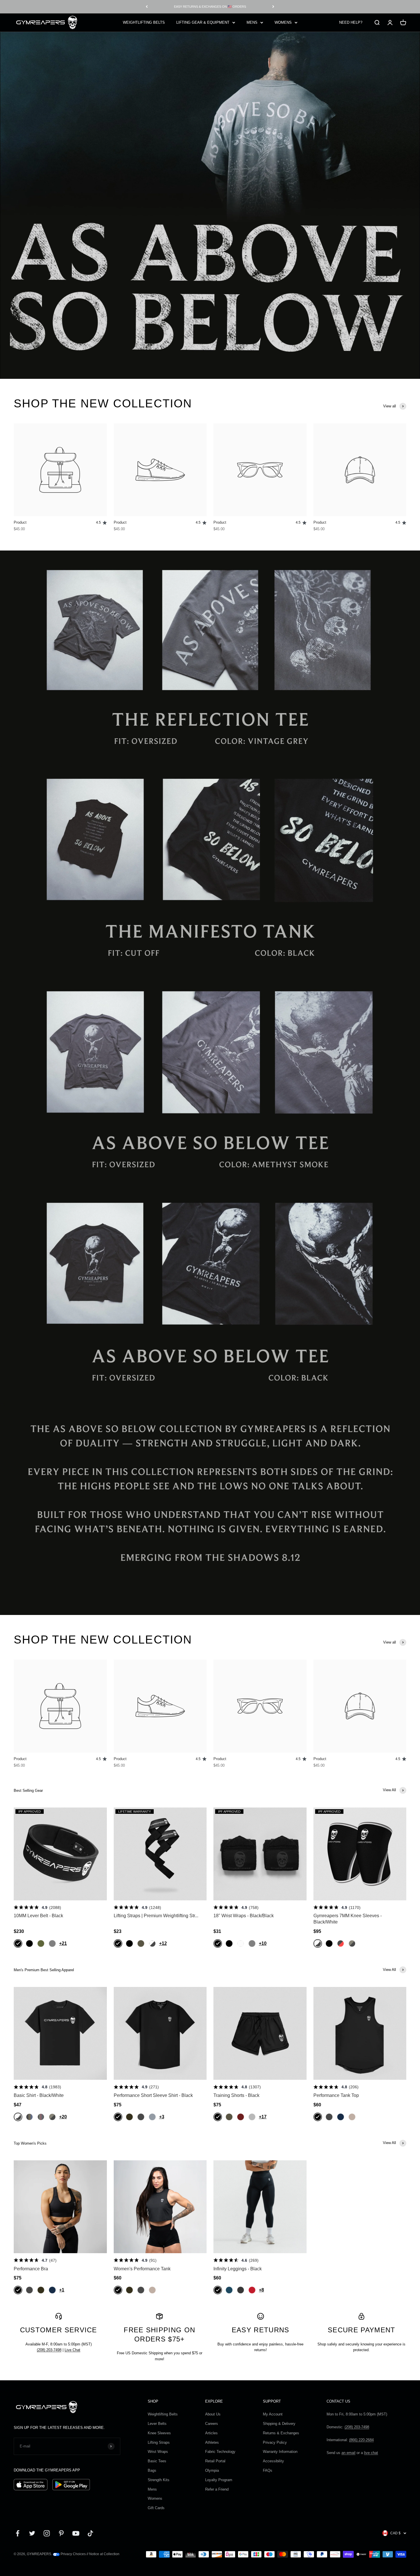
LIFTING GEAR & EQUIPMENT (203, 22)
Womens (155, 2498)
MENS (252, 22)
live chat (371, 2453)
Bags (152, 2470)
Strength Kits (159, 2480)
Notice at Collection (104, 2554)
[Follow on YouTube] (76, 2533)
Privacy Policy (275, 2442)
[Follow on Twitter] (32, 2533)
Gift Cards (156, 2508)
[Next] (273, 7)
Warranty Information (280, 2452)
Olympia (212, 2470)
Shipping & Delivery (279, 2424)
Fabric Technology (220, 2452)
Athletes (212, 2442)
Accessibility (273, 2461)
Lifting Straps (159, 2442)
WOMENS (283, 22)
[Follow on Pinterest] (61, 2533)
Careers (212, 2424)
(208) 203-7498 (49, 2350)
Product (20, 522)
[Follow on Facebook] (18, 2533)
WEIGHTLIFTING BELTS (144, 22)
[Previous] (147, 7)
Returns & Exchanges (281, 2433)
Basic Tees (157, 2461)
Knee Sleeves (159, 2433)
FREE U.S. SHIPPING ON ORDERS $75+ (210, 7)
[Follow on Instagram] (47, 2533)
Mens (152, 2489)
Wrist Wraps (158, 2452)
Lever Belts (157, 2424)
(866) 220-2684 (361, 2440)
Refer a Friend (217, 2489)
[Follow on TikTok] (90, 2533)
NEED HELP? (351, 22)
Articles (211, 2433)
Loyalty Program (219, 2480)
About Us (213, 2414)
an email (348, 2453)
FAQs (268, 2470)
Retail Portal (215, 2461)
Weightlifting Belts (163, 2414)
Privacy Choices (73, 2554)
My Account (273, 2414)
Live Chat (72, 2350)
